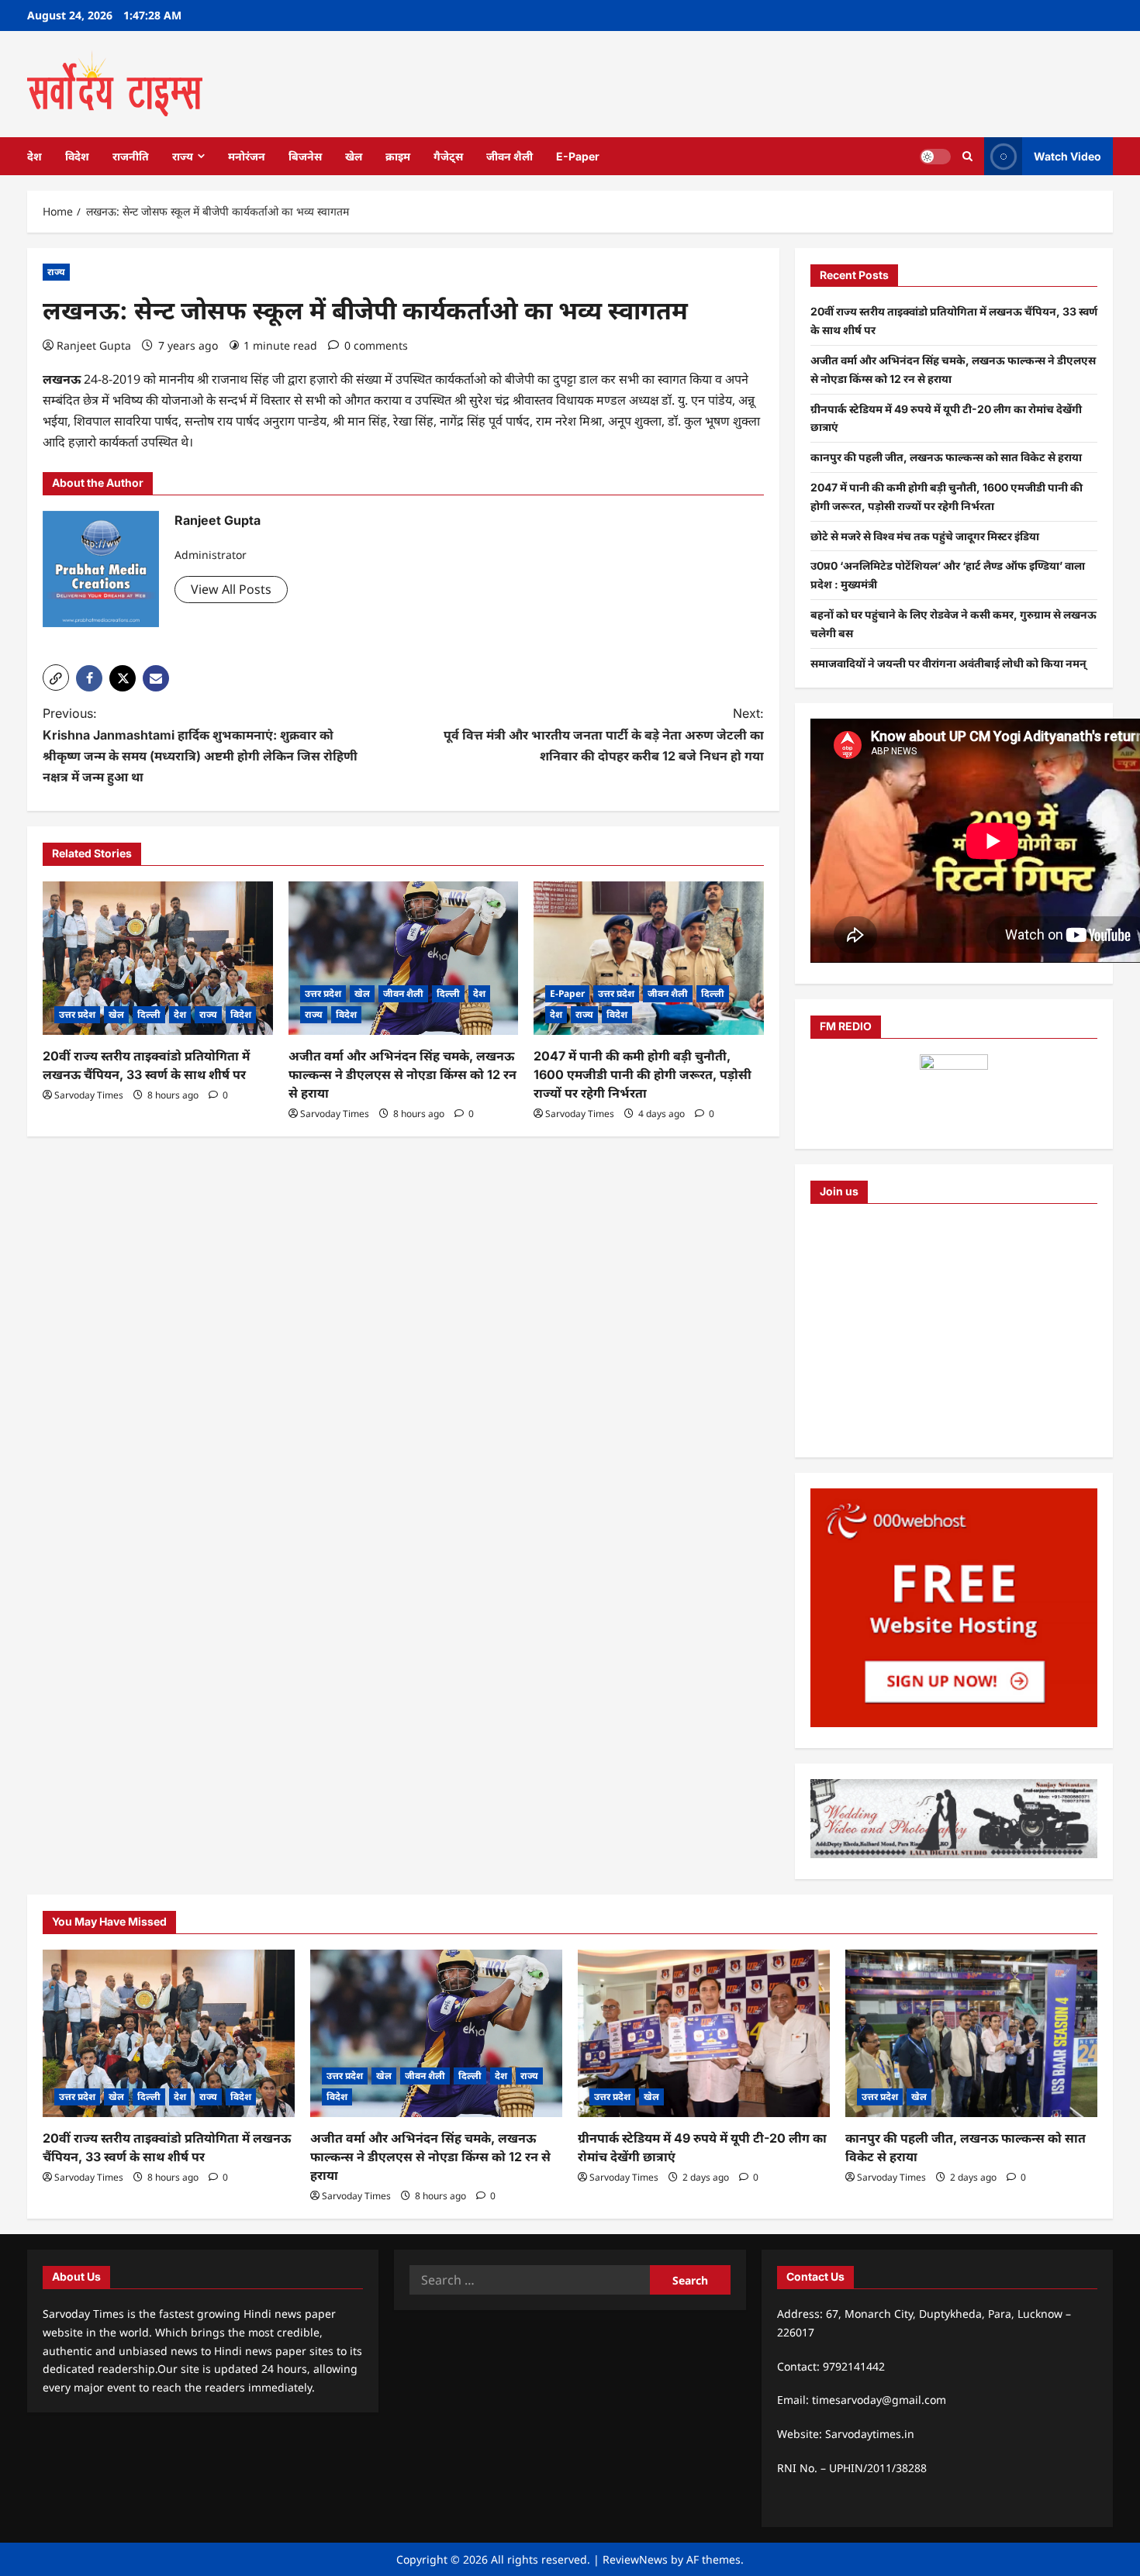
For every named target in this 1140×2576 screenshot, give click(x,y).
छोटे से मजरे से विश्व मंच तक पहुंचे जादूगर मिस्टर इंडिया (925, 536)
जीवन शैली (510, 156)
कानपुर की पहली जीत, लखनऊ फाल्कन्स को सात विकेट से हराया (946, 457)
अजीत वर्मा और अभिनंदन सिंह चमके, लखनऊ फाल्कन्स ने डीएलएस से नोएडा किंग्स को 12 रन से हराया (402, 1074)
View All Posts (231, 589)
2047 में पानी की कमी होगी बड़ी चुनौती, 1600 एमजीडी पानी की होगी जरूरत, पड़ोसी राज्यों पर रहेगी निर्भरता (643, 1074)
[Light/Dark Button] (935, 156)
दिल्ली (149, 1014)
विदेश (77, 156)
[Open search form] (967, 156)
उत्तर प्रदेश (77, 1014)
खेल (354, 156)
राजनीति (131, 156)
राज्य (183, 156)
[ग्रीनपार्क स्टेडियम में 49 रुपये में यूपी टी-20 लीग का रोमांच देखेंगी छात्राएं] (704, 2034)
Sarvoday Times (89, 1095)
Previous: (200, 745)
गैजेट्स (448, 156)
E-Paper (578, 156)
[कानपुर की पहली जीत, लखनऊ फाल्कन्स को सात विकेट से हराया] (971, 2034)
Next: (604, 734)
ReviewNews (635, 2559)
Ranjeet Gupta (94, 345)
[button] (56, 678)
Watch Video (1067, 155)
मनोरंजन (247, 156)
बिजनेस (305, 156)
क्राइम (398, 156)
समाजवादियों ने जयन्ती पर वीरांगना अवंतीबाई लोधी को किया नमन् (948, 663)
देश (35, 156)
